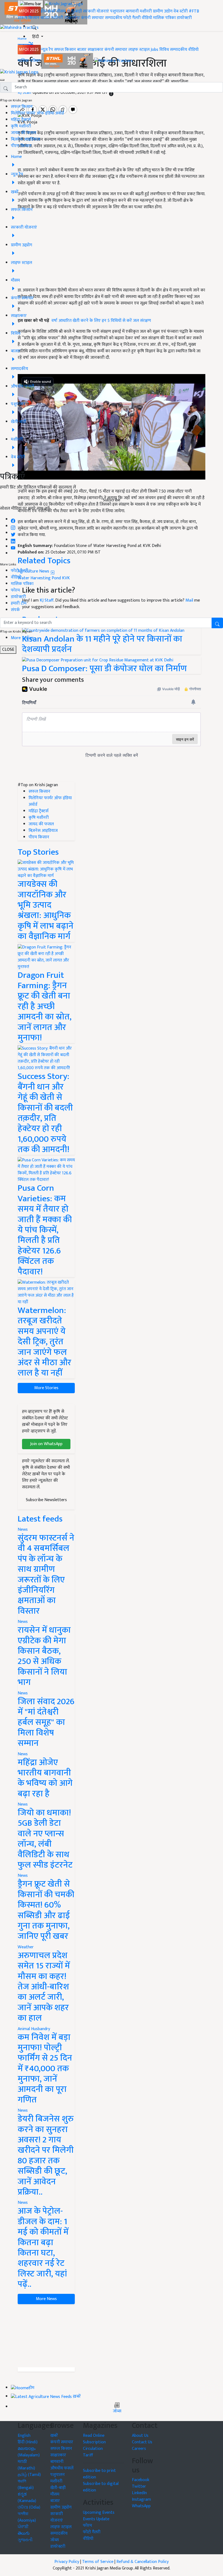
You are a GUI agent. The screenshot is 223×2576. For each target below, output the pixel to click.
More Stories (46, 1388)
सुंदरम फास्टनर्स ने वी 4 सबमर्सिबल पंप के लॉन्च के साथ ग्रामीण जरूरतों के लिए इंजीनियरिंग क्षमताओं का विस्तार (46, 1575)
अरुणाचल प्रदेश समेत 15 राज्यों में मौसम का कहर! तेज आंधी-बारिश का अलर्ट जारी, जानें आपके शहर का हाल (44, 1987)
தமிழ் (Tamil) (29, 2475)
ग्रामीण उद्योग (163, 11)
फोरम (15, 590)
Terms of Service (98, 2562)
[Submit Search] (217, 623)
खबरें (54, 2436)
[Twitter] (13, 533)
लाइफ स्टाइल (139, 50)
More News (46, 2299)
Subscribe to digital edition (101, 2487)
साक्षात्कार (72, 18)
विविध (164, 50)
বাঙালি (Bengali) (26, 2485)
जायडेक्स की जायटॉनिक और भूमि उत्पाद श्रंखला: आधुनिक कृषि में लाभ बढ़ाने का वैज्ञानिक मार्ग (46, 910)
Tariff (88, 2455)
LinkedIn (139, 2493)
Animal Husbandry (34, 2029)
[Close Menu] (2, 80)
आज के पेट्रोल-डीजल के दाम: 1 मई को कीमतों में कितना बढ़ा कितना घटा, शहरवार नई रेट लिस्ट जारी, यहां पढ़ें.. (43, 2248)
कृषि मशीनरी (21, 126)
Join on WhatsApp (46, 1444)
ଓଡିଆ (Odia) (29, 2507)
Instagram (141, 2499)
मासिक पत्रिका (165, 18)
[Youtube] (13, 547)
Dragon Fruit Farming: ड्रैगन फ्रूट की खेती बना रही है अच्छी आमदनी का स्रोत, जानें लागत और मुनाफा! (45, 1007)
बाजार (45, 18)
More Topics (22, 638)
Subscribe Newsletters (46, 1500)
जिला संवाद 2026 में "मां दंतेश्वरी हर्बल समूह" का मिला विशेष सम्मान (46, 1723)
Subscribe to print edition (99, 2474)
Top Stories (38, 852)
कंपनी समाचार (92, 18)
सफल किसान (29, 18)
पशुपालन (117, 11)
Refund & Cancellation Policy (143, 2562)
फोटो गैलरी (132, 18)
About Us (140, 2436)
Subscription (94, 2442)
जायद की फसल (24, 133)
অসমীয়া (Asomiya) (27, 2517)
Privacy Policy (67, 2562)
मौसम (61, 11)
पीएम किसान (21, 146)
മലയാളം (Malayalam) (29, 2452)
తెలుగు (24, 2533)
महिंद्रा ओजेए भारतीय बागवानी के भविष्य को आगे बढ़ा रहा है (45, 1778)
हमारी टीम (19, 603)
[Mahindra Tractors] (113, 61)
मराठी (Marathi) (26, 2465)
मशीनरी (146, 11)
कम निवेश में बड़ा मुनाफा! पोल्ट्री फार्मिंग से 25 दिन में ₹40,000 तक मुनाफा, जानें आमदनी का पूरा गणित (45, 2069)
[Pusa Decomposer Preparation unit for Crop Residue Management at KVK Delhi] (98, 660)
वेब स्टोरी (181, 11)
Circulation (93, 2449)
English (24, 2436)
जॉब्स (117, 2411)
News (23, 1530)
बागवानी (132, 11)
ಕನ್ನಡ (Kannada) (27, 2498)
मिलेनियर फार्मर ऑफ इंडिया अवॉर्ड (37, 113)
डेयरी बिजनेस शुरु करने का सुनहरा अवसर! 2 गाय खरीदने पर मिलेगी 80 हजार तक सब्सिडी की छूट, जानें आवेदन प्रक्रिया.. (46, 2155)
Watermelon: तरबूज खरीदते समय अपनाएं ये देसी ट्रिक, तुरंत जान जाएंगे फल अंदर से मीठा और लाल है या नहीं (44, 1342)
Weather (26, 1947)
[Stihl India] (68, 61)
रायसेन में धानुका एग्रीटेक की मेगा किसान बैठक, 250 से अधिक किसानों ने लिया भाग (44, 1656)
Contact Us (142, 2442)
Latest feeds (40, 1519)
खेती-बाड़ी (74, 11)
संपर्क (15, 610)
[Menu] (31, 4)
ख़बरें (52, 11)
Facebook (141, 2480)
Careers (139, 2449)
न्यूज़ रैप (47, 50)
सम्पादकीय (114, 18)
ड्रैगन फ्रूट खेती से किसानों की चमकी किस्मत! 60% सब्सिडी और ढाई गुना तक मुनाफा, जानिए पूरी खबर (46, 1910)
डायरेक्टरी (184, 18)
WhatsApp (141, 2506)
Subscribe (112, 500)
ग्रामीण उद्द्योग (61, 2507)
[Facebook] (13, 519)
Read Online (94, 2436)
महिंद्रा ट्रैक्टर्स (21, 120)
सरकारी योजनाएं (97, 11)
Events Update (96, 2519)
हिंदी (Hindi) (28, 2442)
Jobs (154, 50)
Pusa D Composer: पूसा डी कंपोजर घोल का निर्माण (104, 669)
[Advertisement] (46, 2336)
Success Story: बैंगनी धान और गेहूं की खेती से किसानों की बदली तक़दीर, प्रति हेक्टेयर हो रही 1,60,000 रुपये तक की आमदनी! (45, 1113)
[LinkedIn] (13, 540)
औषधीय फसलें (62, 2468)
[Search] (34, 27)
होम (44, 11)
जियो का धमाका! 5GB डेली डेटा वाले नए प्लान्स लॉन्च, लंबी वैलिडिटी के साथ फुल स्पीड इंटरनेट (45, 1839)
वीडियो (147, 18)
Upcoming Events (99, 2513)
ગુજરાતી (25, 2540)
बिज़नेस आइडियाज (25, 139)
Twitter (139, 2486)
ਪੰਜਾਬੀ (23, 2527)
